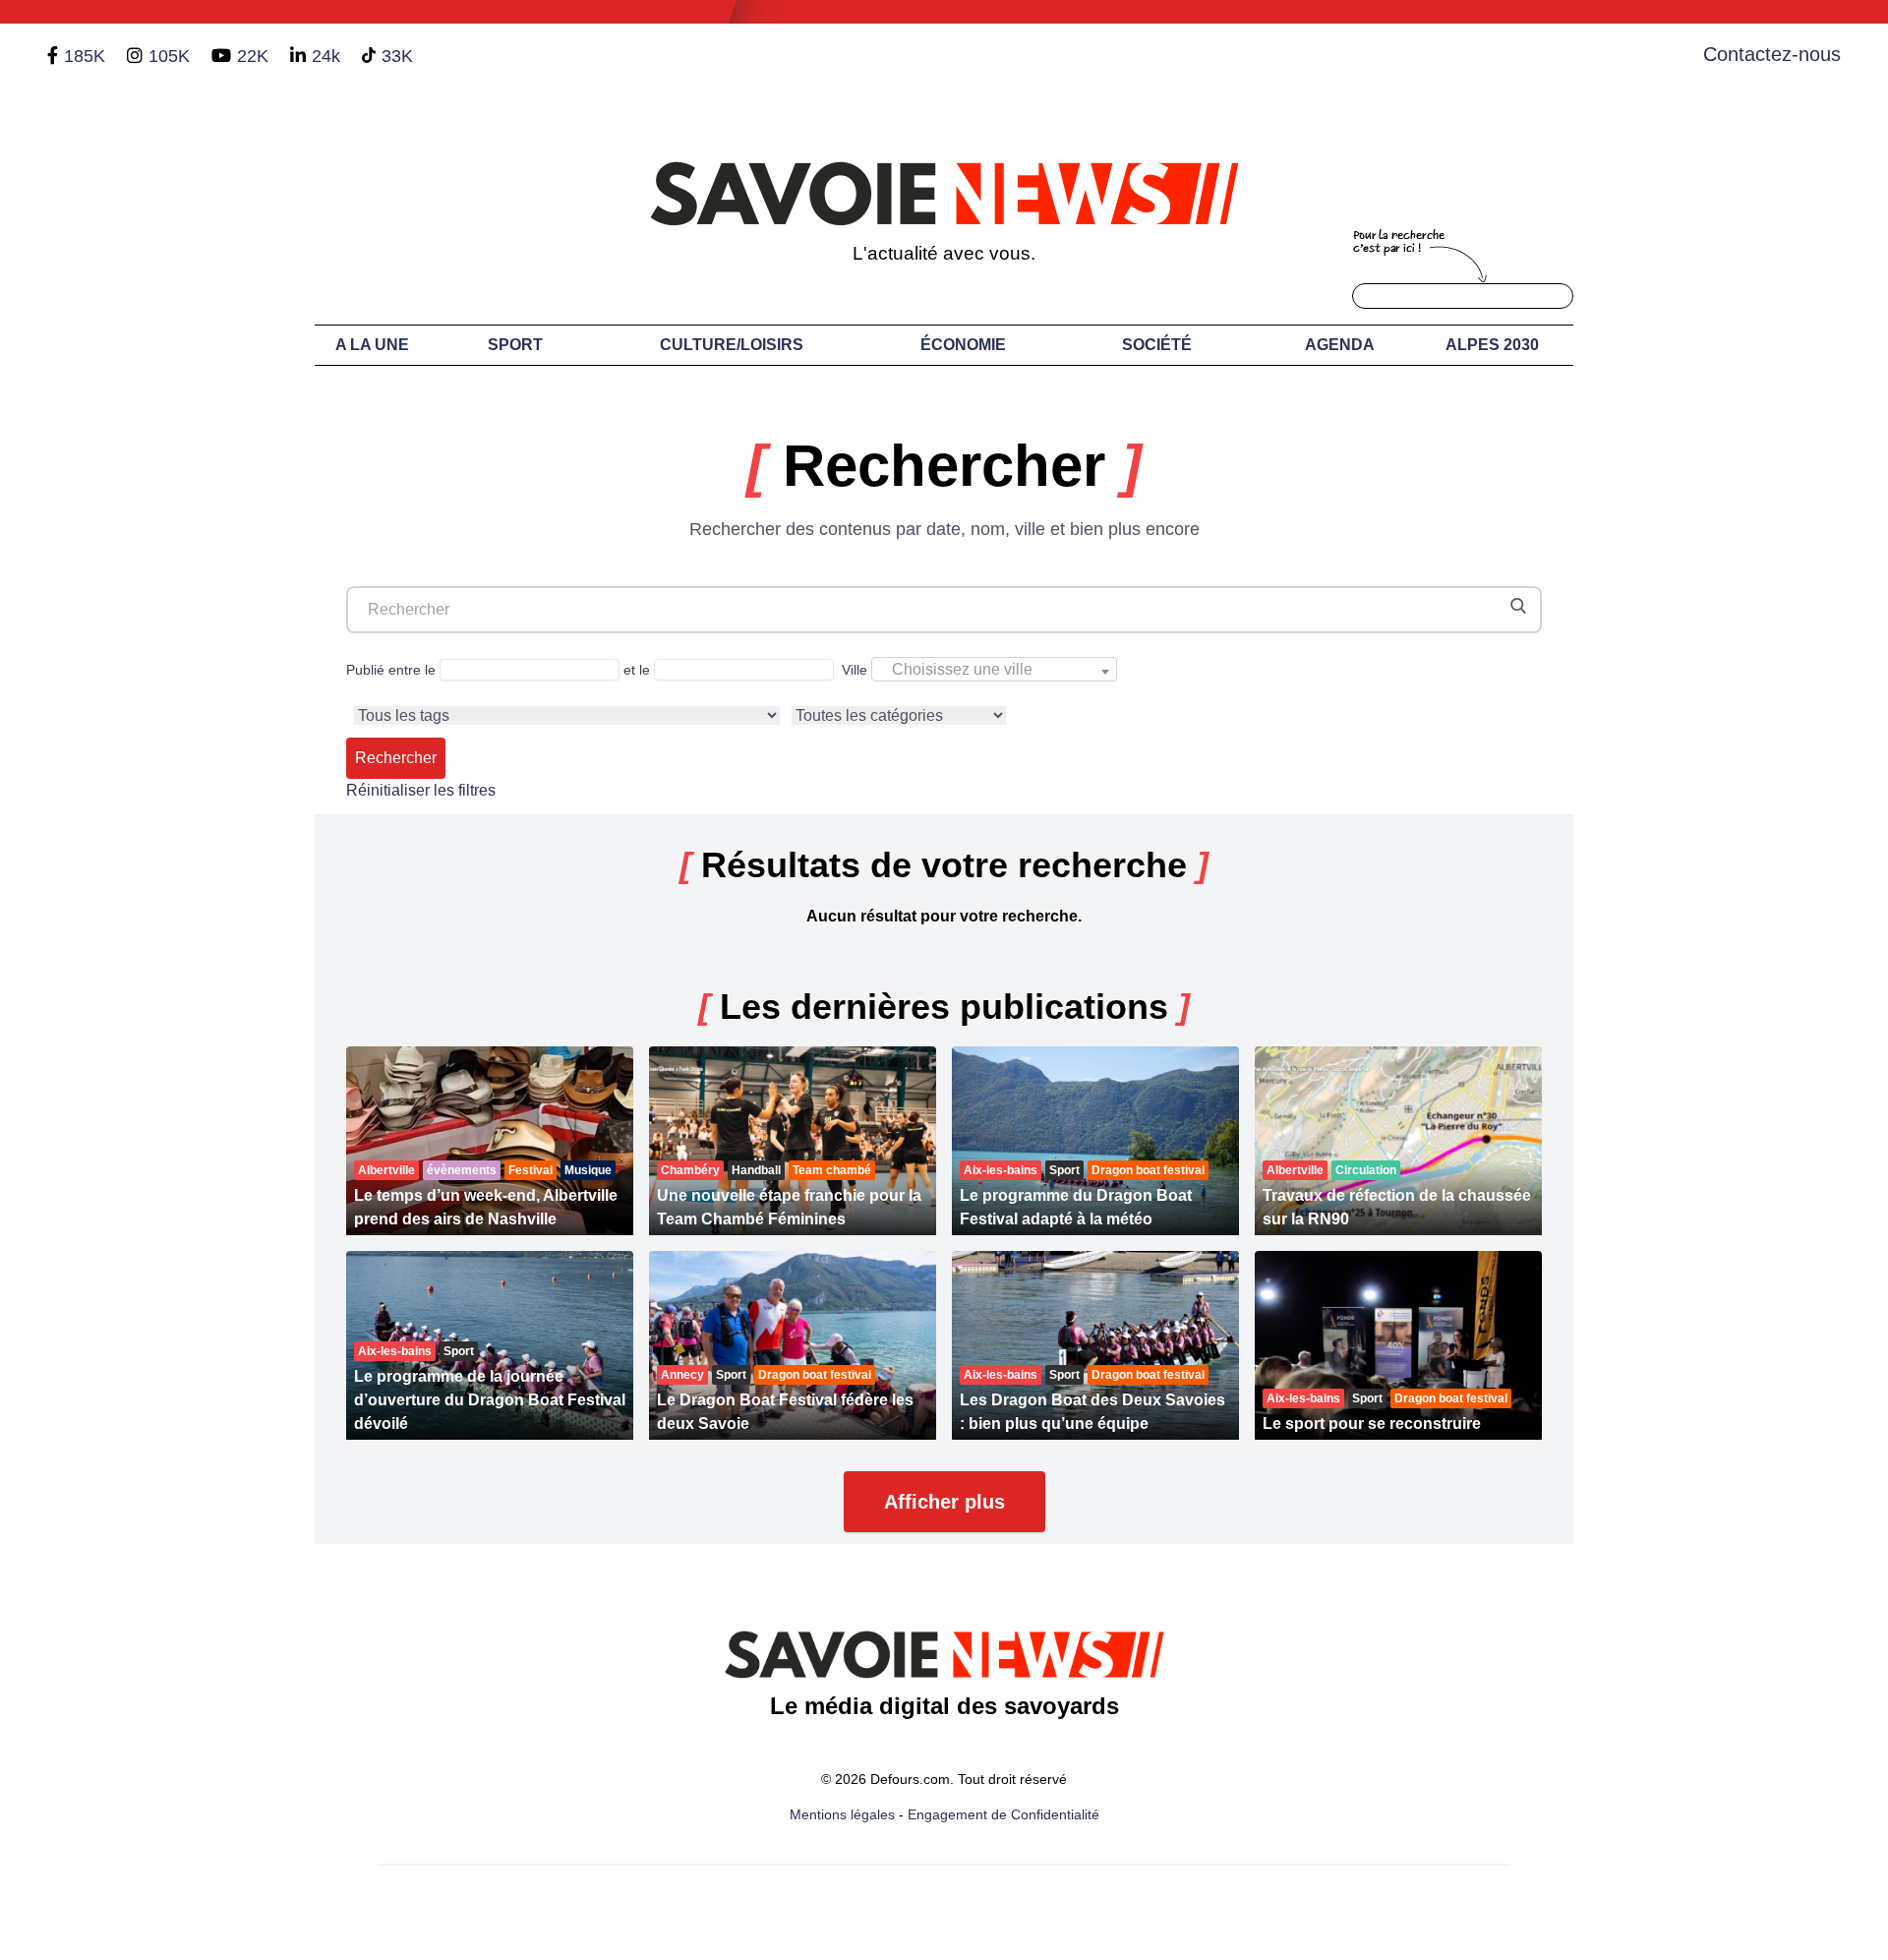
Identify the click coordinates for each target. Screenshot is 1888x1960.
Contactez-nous (1772, 54)
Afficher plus (944, 1502)
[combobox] (994, 669)
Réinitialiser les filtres (421, 790)
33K (397, 56)
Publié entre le (393, 670)
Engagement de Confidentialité (1003, 1814)
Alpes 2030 (1492, 345)
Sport (515, 345)
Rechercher (396, 758)
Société (1157, 345)
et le (639, 670)
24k (326, 56)
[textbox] (994, 670)
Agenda (1340, 345)
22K (253, 56)
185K (85, 56)
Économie (963, 345)
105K (169, 56)
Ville (937, 669)
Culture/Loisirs (732, 345)
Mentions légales (842, 1814)
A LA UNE (372, 345)
